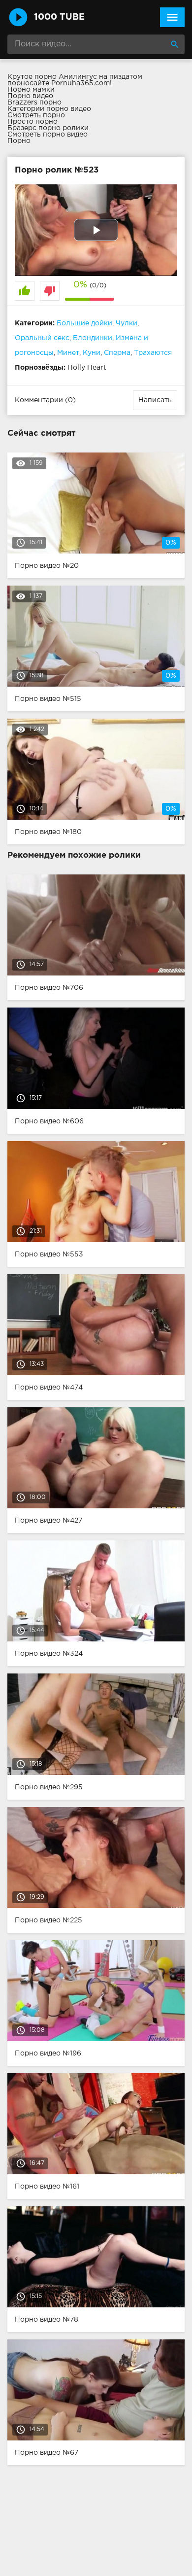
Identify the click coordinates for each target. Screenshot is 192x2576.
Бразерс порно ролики (48, 128)
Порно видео (30, 96)
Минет (68, 353)
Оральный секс (42, 338)
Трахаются (153, 353)
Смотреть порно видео (48, 135)
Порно (19, 141)
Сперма (117, 353)
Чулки (127, 323)
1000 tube (59, 17)
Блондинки (93, 338)
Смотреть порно (36, 115)
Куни (92, 353)
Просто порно (32, 122)
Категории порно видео (49, 109)
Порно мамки (31, 90)
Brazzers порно (34, 103)
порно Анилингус (66, 77)
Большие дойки (84, 323)
